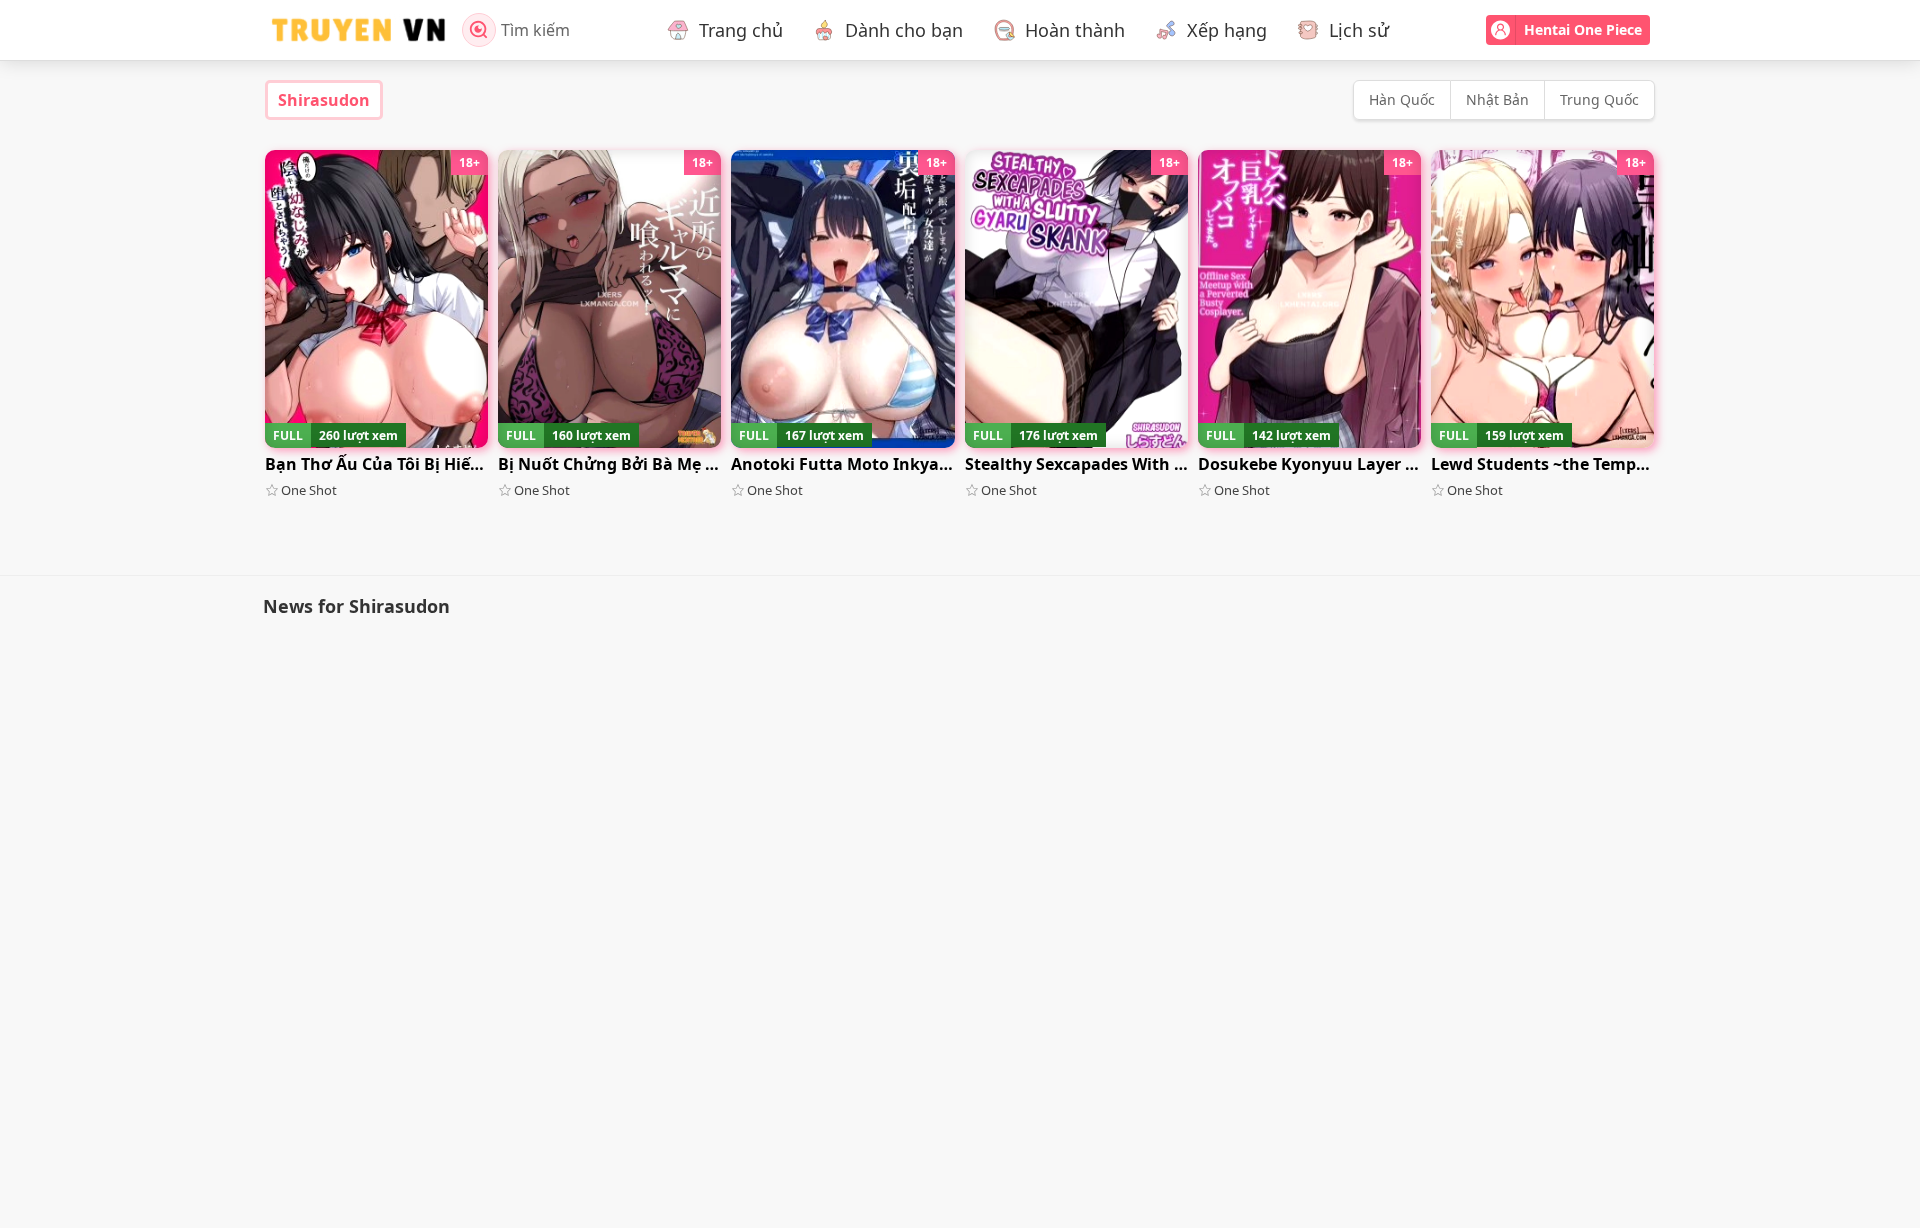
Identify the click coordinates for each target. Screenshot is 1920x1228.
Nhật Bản (1497, 99)
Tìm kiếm (535, 30)
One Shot (309, 490)
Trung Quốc (1599, 99)
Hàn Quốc (1402, 99)
